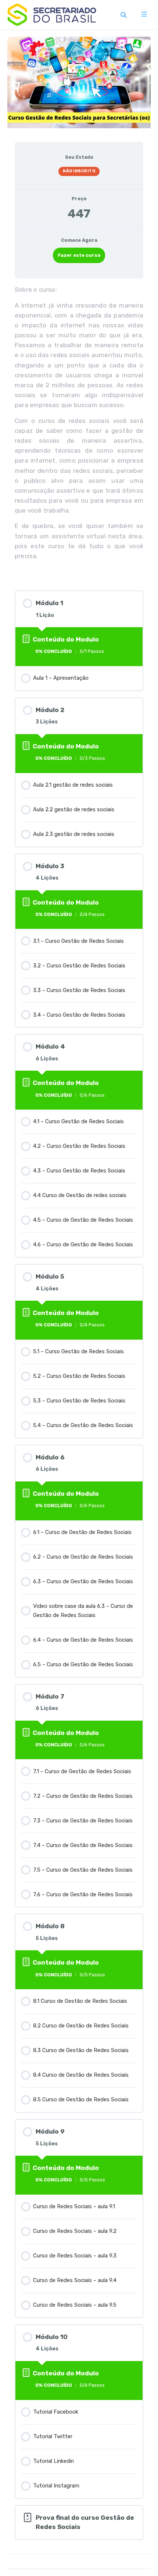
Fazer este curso (79, 255)
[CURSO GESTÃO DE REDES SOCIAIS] (79, 77)
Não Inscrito (79, 171)
